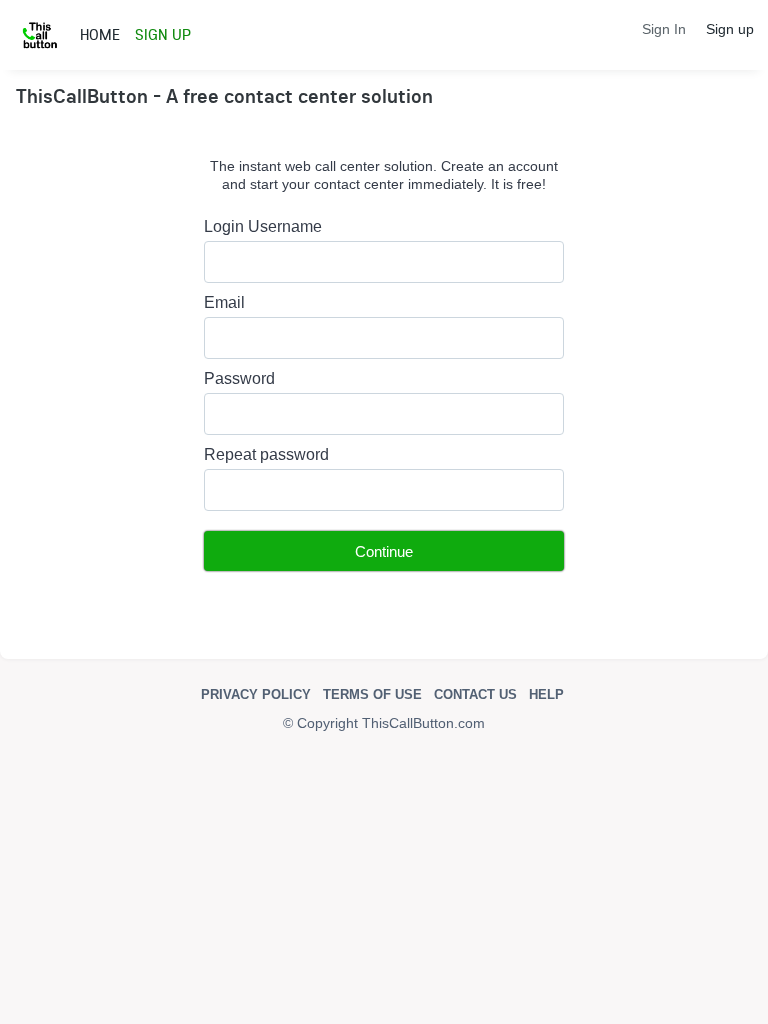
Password (239, 378)
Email (224, 302)
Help (546, 694)
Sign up (730, 29)
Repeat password (266, 454)
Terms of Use (372, 694)
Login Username (263, 226)
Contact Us (475, 694)
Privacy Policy (256, 694)
